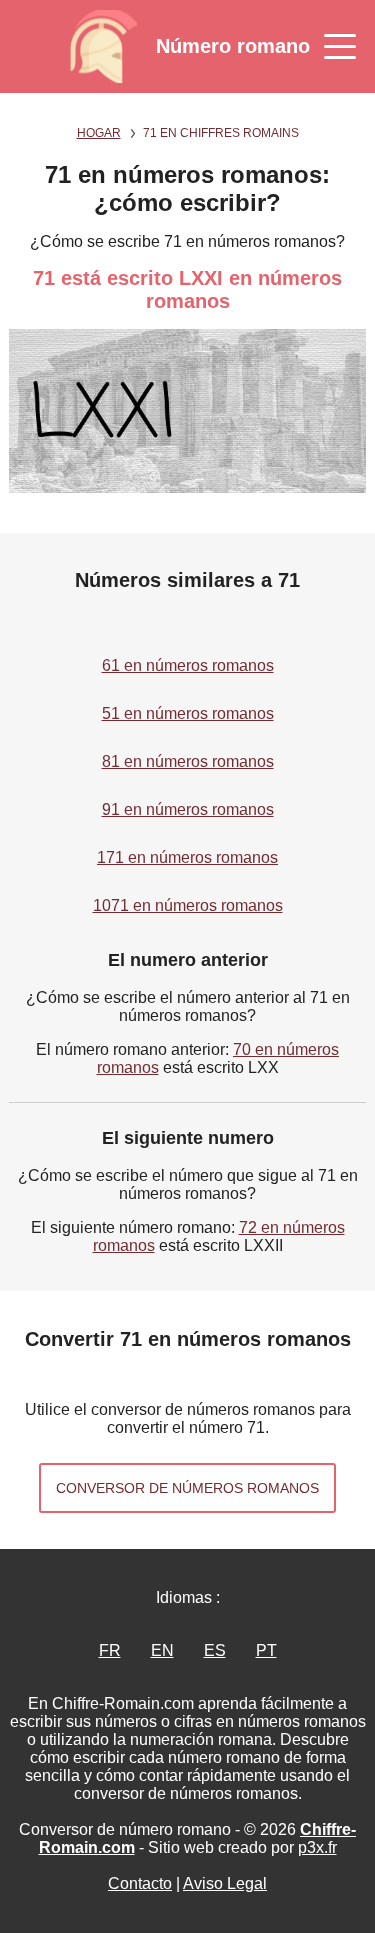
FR (110, 1650)
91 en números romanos (188, 809)
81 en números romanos (188, 761)
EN (162, 1650)
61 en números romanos (188, 665)
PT (266, 1650)
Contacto (140, 1883)
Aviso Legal (225, 1883)
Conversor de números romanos (187, 1488)
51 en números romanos (188, 713)
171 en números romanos (187, 857)
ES (215, 1650)
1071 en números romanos (188, 905)
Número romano (233, 46)
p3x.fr (317, 1847)
